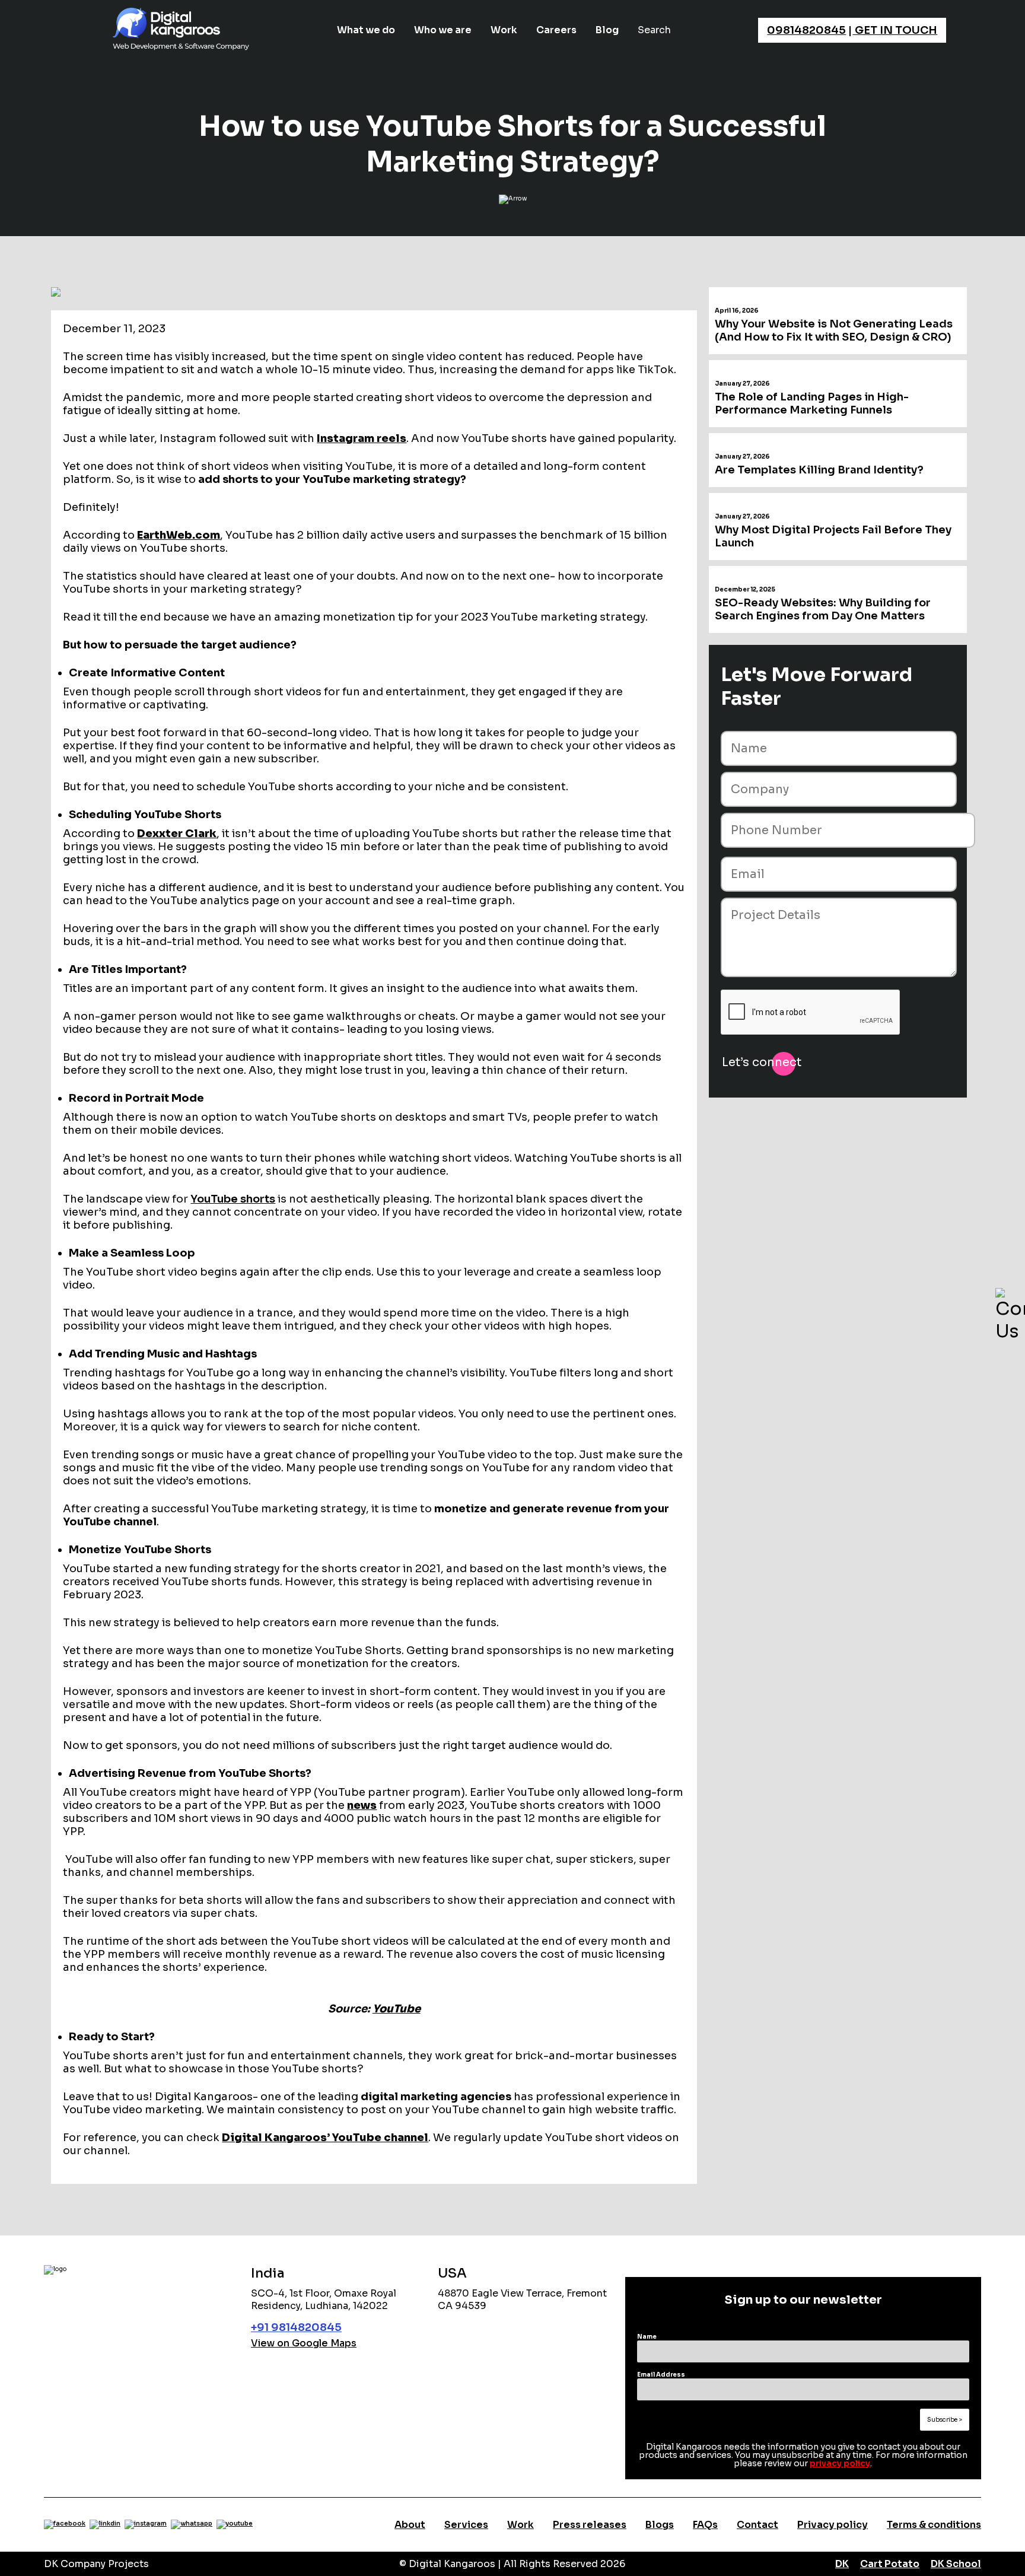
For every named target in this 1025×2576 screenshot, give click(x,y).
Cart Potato (890, 2564)
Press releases (590, 2525)
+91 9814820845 (296, 2327)
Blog (607, 30)
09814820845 (806, 30)
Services (466, 2525)
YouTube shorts (233, 1199)
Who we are (443, 30)
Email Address (661, 2375)
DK (842, 2564)
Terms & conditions (934, 2525)
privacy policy (840, 2463)
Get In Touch (895, 30)
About (410, 2525)
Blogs (660, 2525)
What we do (366, 30)
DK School (956, 2564)
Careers (556, 30)
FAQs (705, 2525)
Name (647, 2337)
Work (504, 30)
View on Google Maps (304, 2343)
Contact (757, 2525)
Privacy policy (833, 2525)
